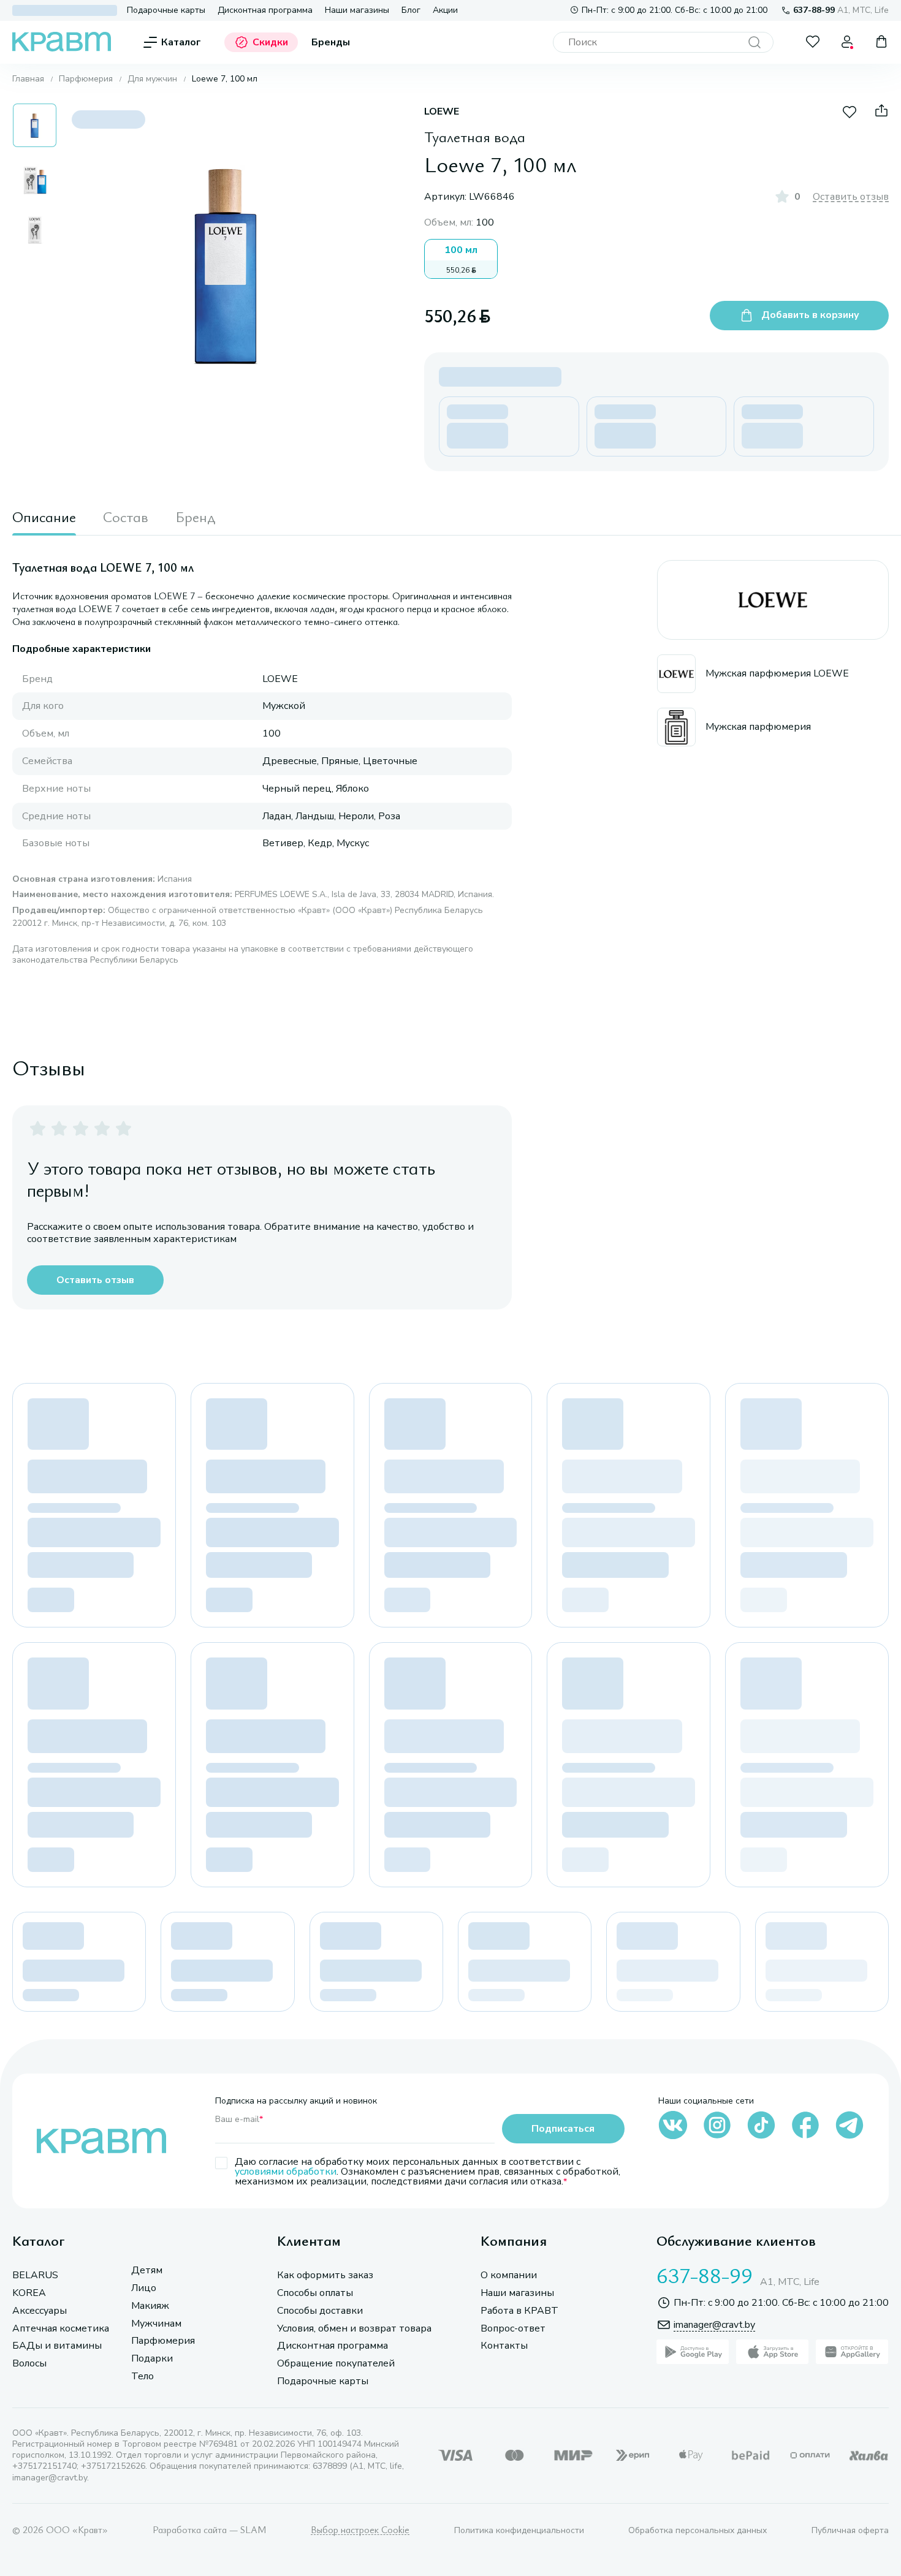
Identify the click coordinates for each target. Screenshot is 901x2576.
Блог (411, 10)
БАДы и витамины (57, 2346)
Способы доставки (320, 2311)
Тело (143, 2377)
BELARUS (35, 2275)
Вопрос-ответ (513, 2329)
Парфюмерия (86, 79)
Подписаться (563, 2129)
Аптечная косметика (61, 2329)
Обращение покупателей (336, 2364)
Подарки (152, 2359)
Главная (28, 79)
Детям (147, 2271)
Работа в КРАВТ (519, 2311)
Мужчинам (156, 2324)
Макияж (150, 2306)
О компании (509, 2275)
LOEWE (442, 112)
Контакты (504, 2346)
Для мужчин (152, 79)
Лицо (144, 2288)
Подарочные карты (166, 10)
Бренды (331, 43)
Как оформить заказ (325, 2275)
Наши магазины (357, 10)
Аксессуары (40, 2311)
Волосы (29, 2364)
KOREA (29, 2293)
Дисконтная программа (265, 10)
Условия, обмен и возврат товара (354, 2329)
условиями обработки (286, 2172)
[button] (35, 125)
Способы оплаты (315, 2293)
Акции (445, 10)
